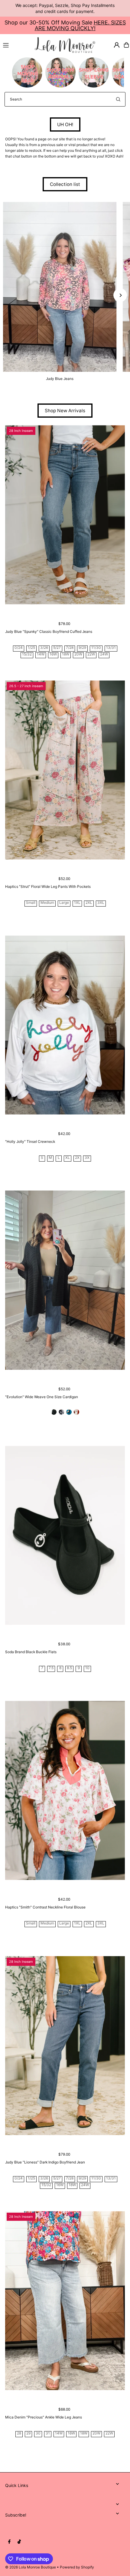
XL (68, 1158)
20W (78, 654)
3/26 (44, 648)
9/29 (82, 648)
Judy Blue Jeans (60, 379)
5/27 (57, 648)
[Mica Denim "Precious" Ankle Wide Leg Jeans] (65, 2301)
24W (104, 654)
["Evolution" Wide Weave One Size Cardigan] (65, 1280)
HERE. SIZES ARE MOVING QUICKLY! (80, 25)
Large (64, 903)
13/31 (111, 648)
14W (41, 654)
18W (66, 654)
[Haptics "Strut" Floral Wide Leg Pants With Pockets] (65, 770)
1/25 (31, 648)
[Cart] (126, 45)
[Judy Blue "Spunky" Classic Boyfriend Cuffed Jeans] (65, 515)
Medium (47, 903)
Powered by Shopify (77, 2567)
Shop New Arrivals (65, 411)
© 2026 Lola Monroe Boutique (31, 2567)
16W (53, 654)
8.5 (69, 1668)
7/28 (70, 648)
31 (48, 2433)
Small (31, 903)
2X (77, 1158)
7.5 (51, 1668)
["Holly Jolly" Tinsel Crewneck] (65, 1025)
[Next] (120, 295)
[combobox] (65, 99)
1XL (77, 903)
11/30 (96, 648)
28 (19, 2433)
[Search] (118, 99)
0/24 (19, 648)
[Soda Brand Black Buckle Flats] (65, 1535)
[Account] (117, 45)
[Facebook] (9, 2542)
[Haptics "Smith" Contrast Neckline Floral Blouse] (65, 1790)
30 (38, 2433)
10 (87, 1668)
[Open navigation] (16, 45)
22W (91, 654)
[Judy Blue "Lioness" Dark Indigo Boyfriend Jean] (65, 2046)
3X (87, 1158)
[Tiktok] (19, 2542)
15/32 (27, 654)
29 (28, 2433)
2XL (89, 903)
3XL (101, 903)
